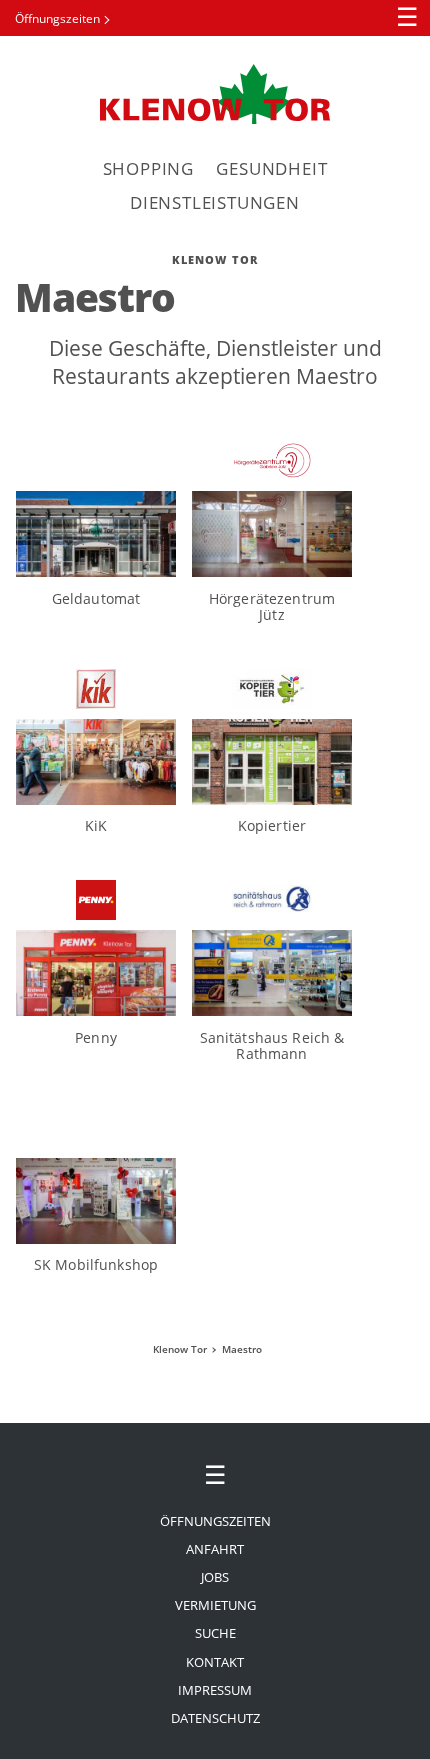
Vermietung (215, 1605)
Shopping (148, 168)
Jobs (215, 1577)
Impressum (215, 1690)
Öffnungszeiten (57, 18)
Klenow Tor (215, 94)
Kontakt (215, 1662)
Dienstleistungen (215, 202)
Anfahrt (215, 1549)
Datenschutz (215, 1718)
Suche (215, 1633)
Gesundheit (271, 168)
